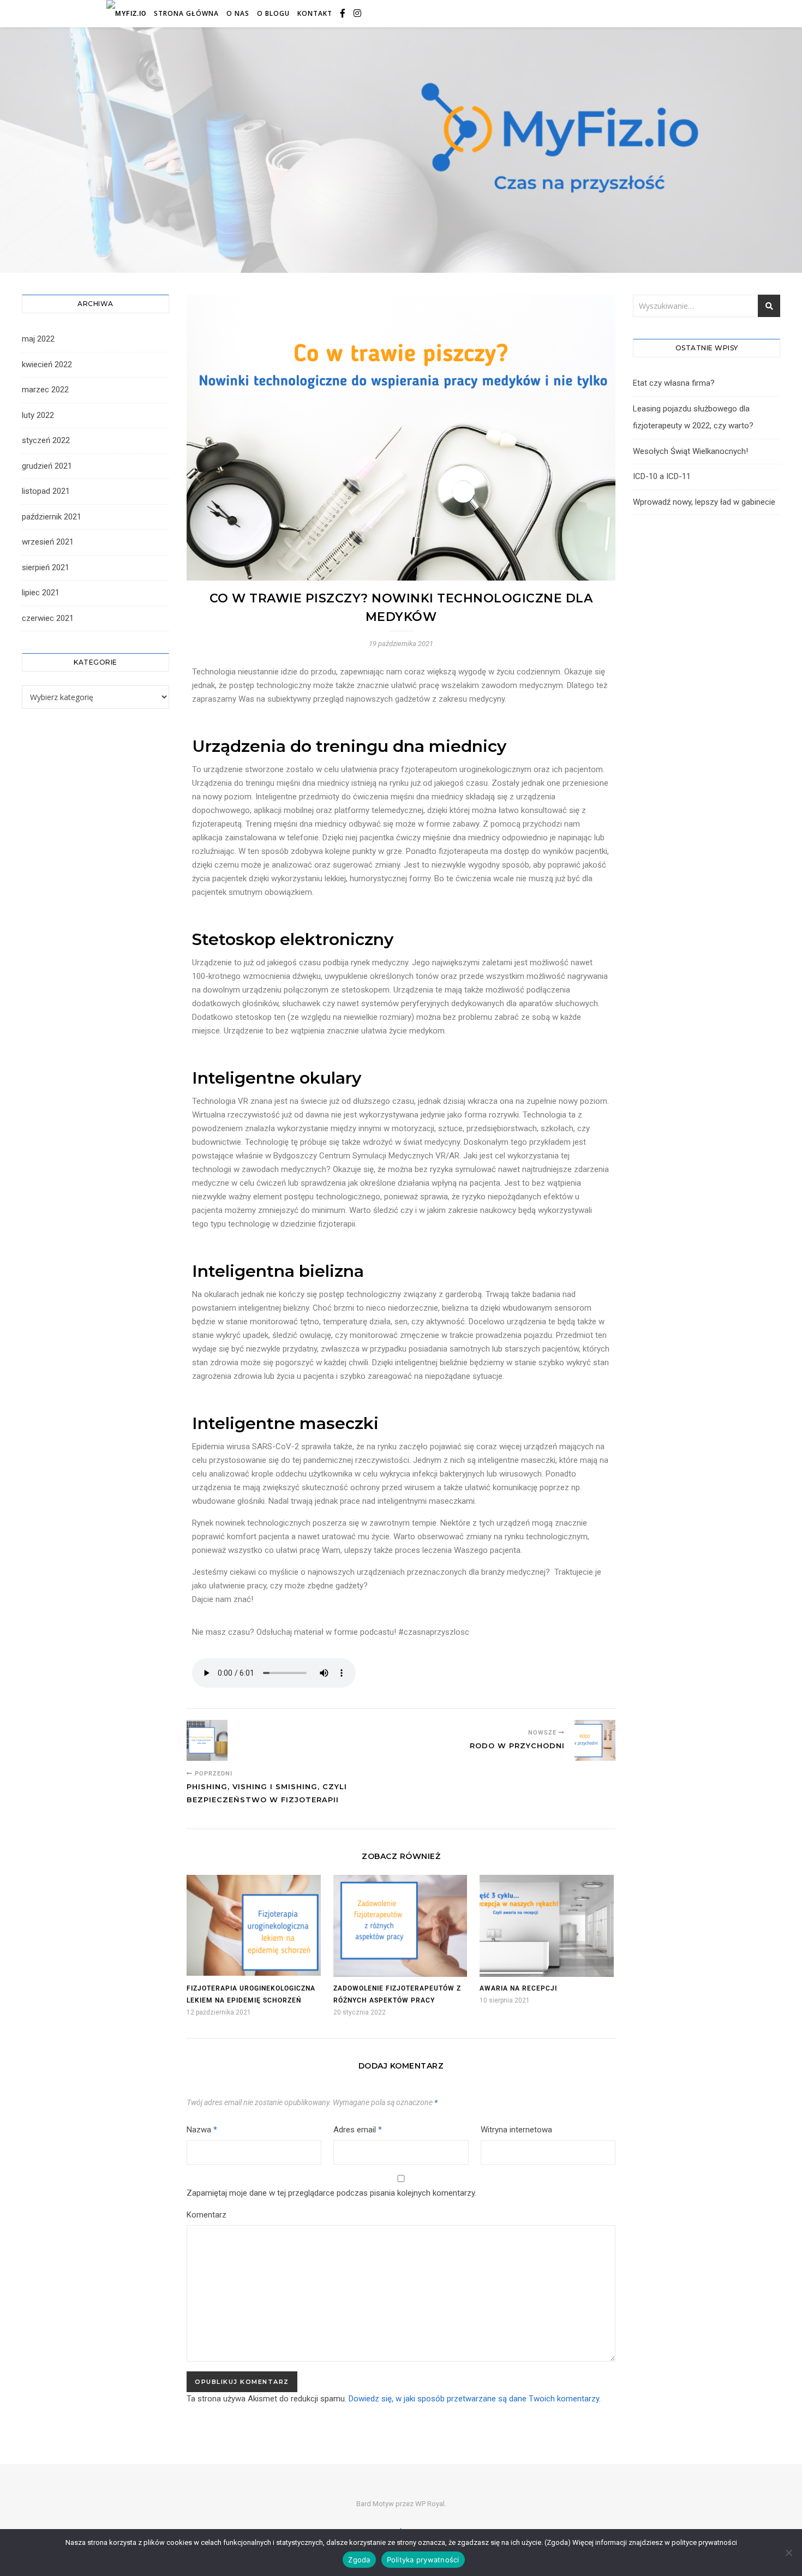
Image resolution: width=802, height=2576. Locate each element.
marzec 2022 (45, 390)
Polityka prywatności (423, 2560)
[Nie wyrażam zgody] (788, 2553)
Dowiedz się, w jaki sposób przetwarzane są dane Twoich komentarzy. (475, 2399)
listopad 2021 (46, 491)
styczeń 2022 (46, 440)
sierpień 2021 (46, 567)
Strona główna (186, 13)
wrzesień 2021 (48, 542)
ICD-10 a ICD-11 (662, 476)
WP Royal (430, 2504)
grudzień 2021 (47, 466)
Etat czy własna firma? (674, 383)
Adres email (358, 2130)
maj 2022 (38, 339)
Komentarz (207, 2215)
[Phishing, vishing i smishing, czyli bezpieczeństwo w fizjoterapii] (207, 1740)
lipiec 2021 (41, 593)
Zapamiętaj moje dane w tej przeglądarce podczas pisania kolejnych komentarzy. (331, 2193)
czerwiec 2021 (48, 618)
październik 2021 (52, 517)
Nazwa (202, 2130)
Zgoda (359, 2560)
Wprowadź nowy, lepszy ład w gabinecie (704, 502)
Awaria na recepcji (518, 1988)
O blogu (273, 13)
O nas (238, 13)
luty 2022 (38, 415)
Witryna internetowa (516, 2130)
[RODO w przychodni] (595, 1740)
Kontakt (315, 13)
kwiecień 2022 (47, 364)
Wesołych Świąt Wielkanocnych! (690, 451)
